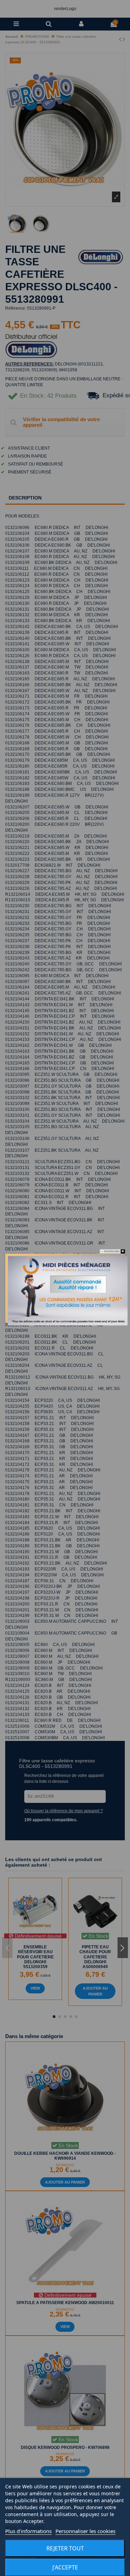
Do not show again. (112, 1251)
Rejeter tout (65, 2548)
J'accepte (65, 2567)
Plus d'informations (28, 2531)
